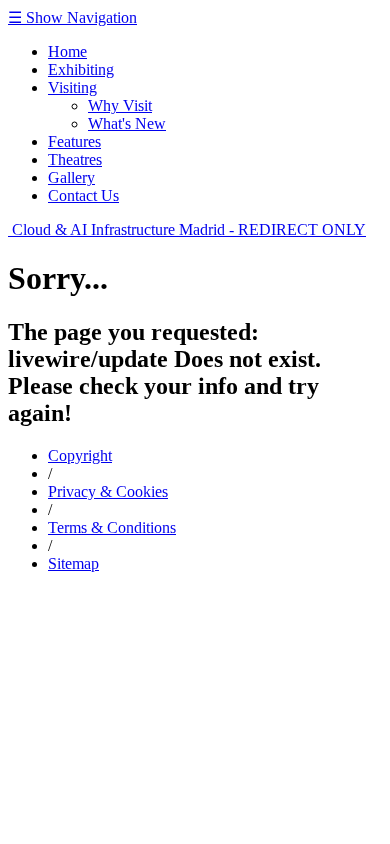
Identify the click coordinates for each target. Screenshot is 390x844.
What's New (127, 123)
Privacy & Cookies (108, 491)
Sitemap (73, 563)
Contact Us (83, 195)
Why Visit (120, 105)
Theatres (75, 159)
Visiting (72, 87)
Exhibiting (81, 69)
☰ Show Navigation (72, 17)
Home (67, 51)
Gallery (71, 177)
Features (74, 141)
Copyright (80, 455)
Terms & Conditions (112, 527)
